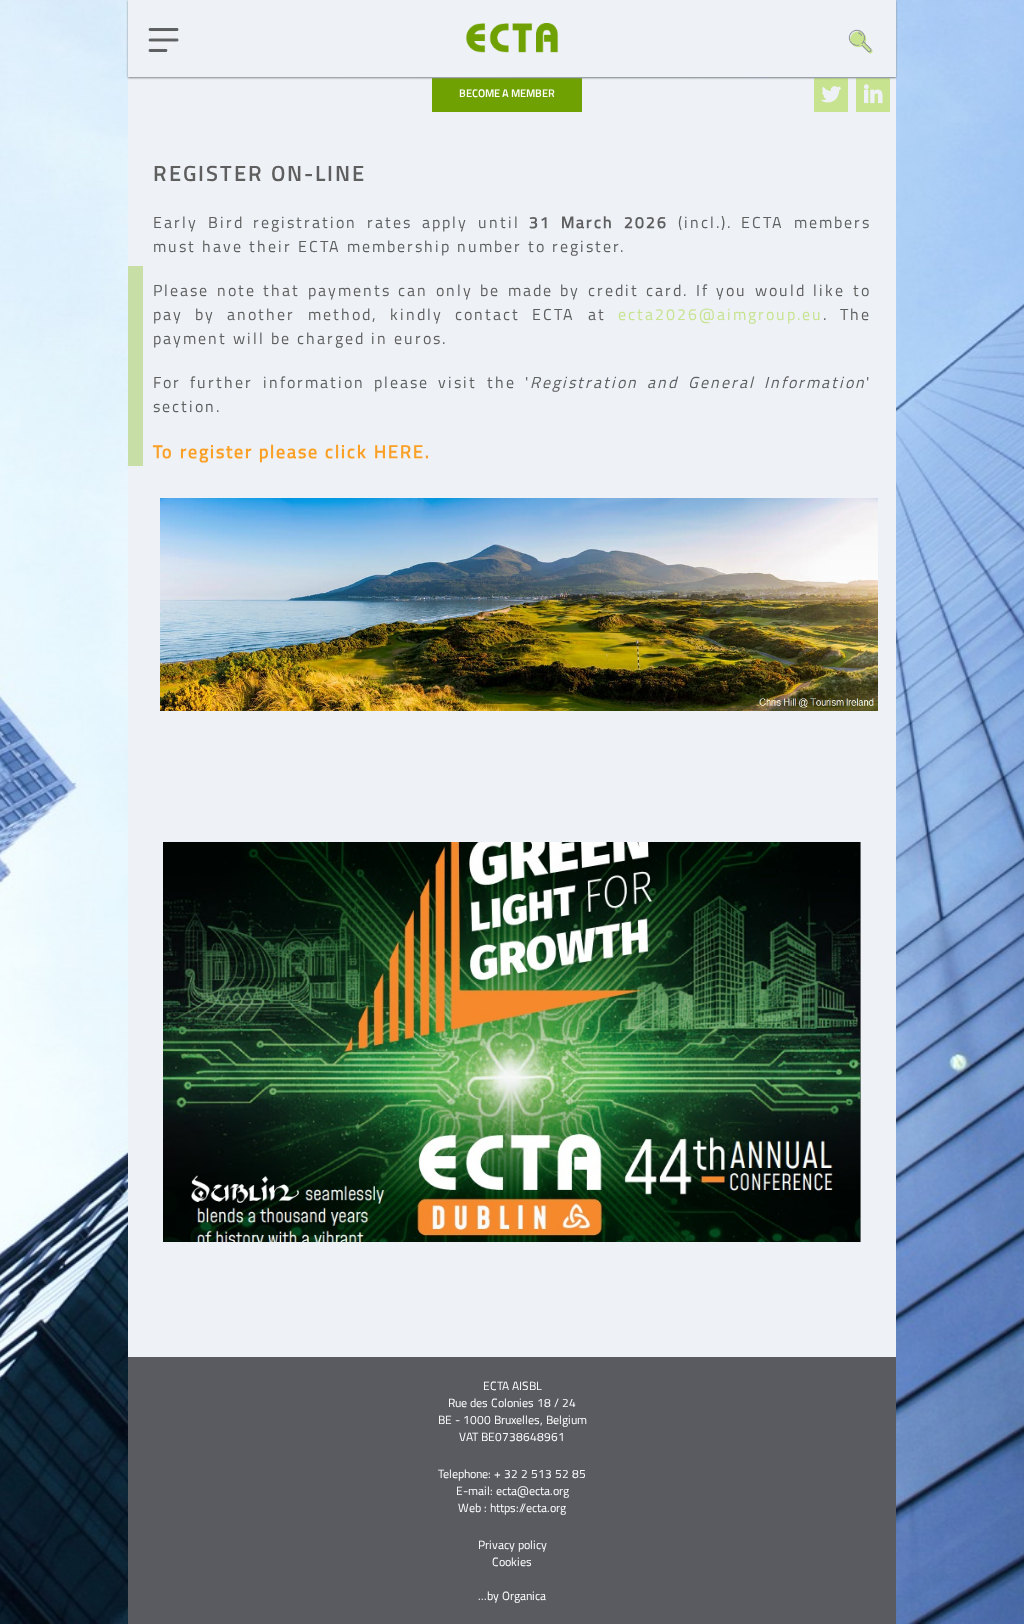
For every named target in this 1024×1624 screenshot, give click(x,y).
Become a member (507, 93)
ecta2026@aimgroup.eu (720, 314)
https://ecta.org (528, 1507)
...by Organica (512, 1595)
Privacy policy (512, 1544)
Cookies (512, 1561)
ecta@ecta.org (532, 1490)
